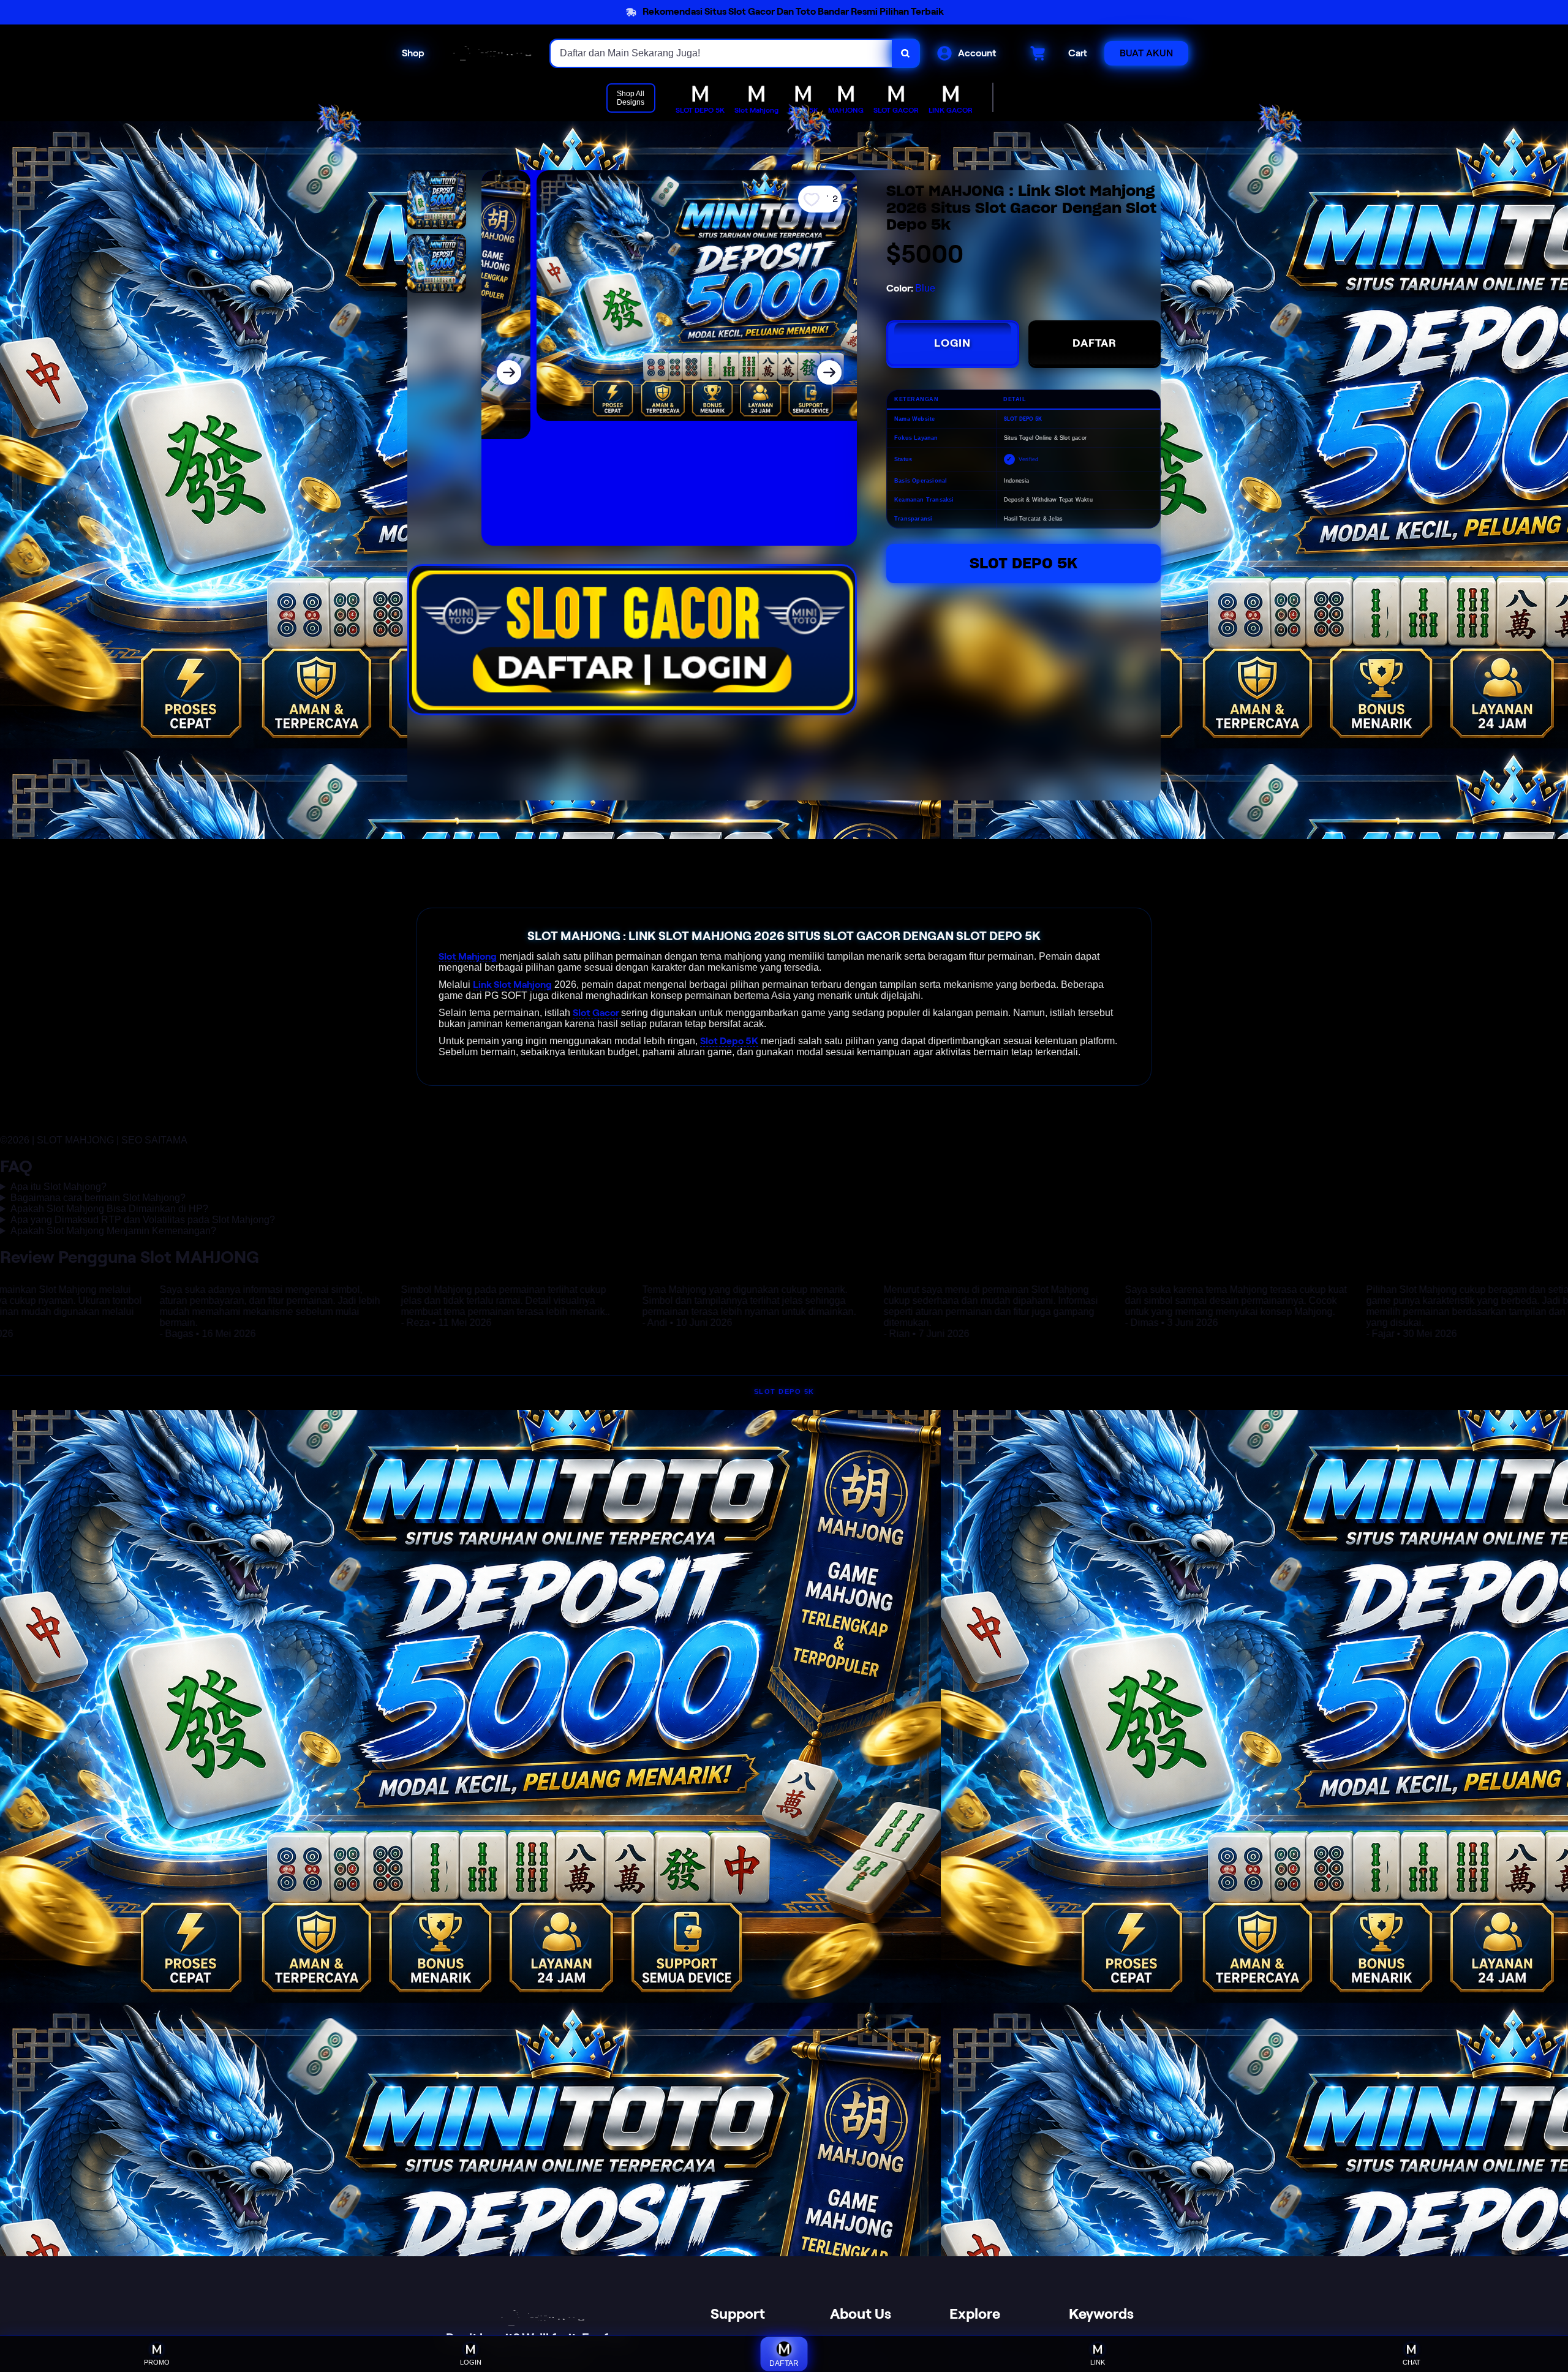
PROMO (157, 2362)
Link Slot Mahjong (512, 985)
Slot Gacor (597, 1013)
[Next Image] (829, 372)
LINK (1098, 2362)
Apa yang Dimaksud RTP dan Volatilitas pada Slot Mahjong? (143, 1220)
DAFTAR (1095, 343)
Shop (413, 53)
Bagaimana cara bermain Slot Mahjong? (98, 1198)
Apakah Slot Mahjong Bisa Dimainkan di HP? (109, 1209)
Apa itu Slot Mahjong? (58, 1187)
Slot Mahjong (468, 956)
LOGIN (952, 343)
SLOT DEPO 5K (784, 1391)
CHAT (1412, 2362)
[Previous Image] (509, 372)
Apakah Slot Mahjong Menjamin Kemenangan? (113, 1231)
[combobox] (722, 53)
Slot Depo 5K (1023, 563)
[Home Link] (488, 53)
